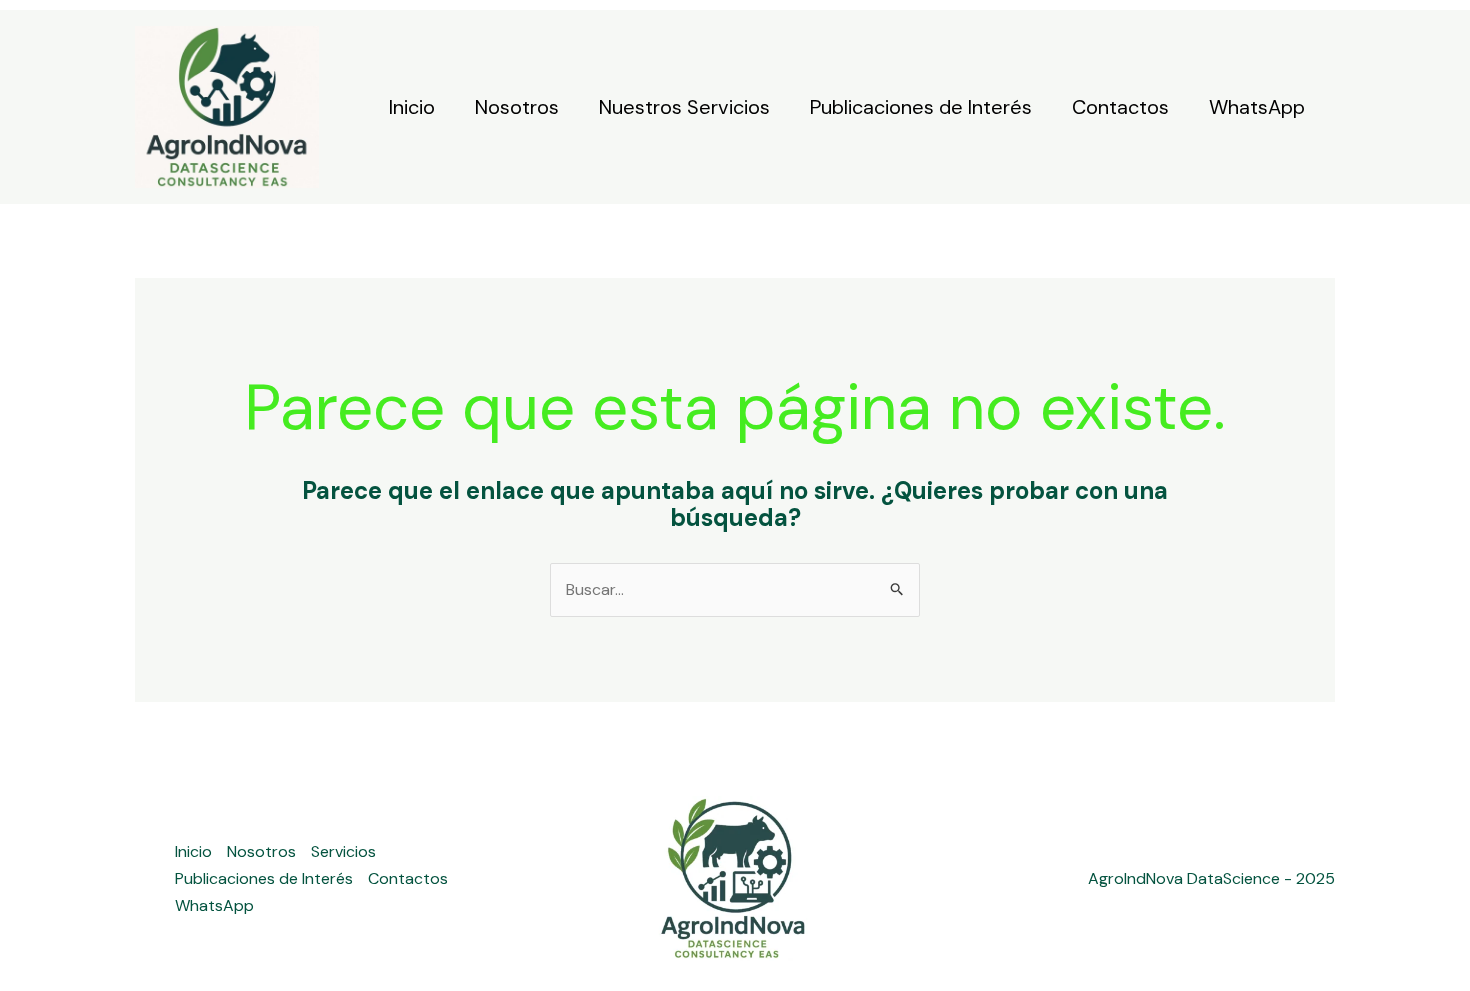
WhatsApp (1257, 107)
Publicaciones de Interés (921, 107)
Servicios (343, 851)
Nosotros (517, 107)
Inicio (412, 107)
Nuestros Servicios (684, 107)
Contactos (1120, 107)
